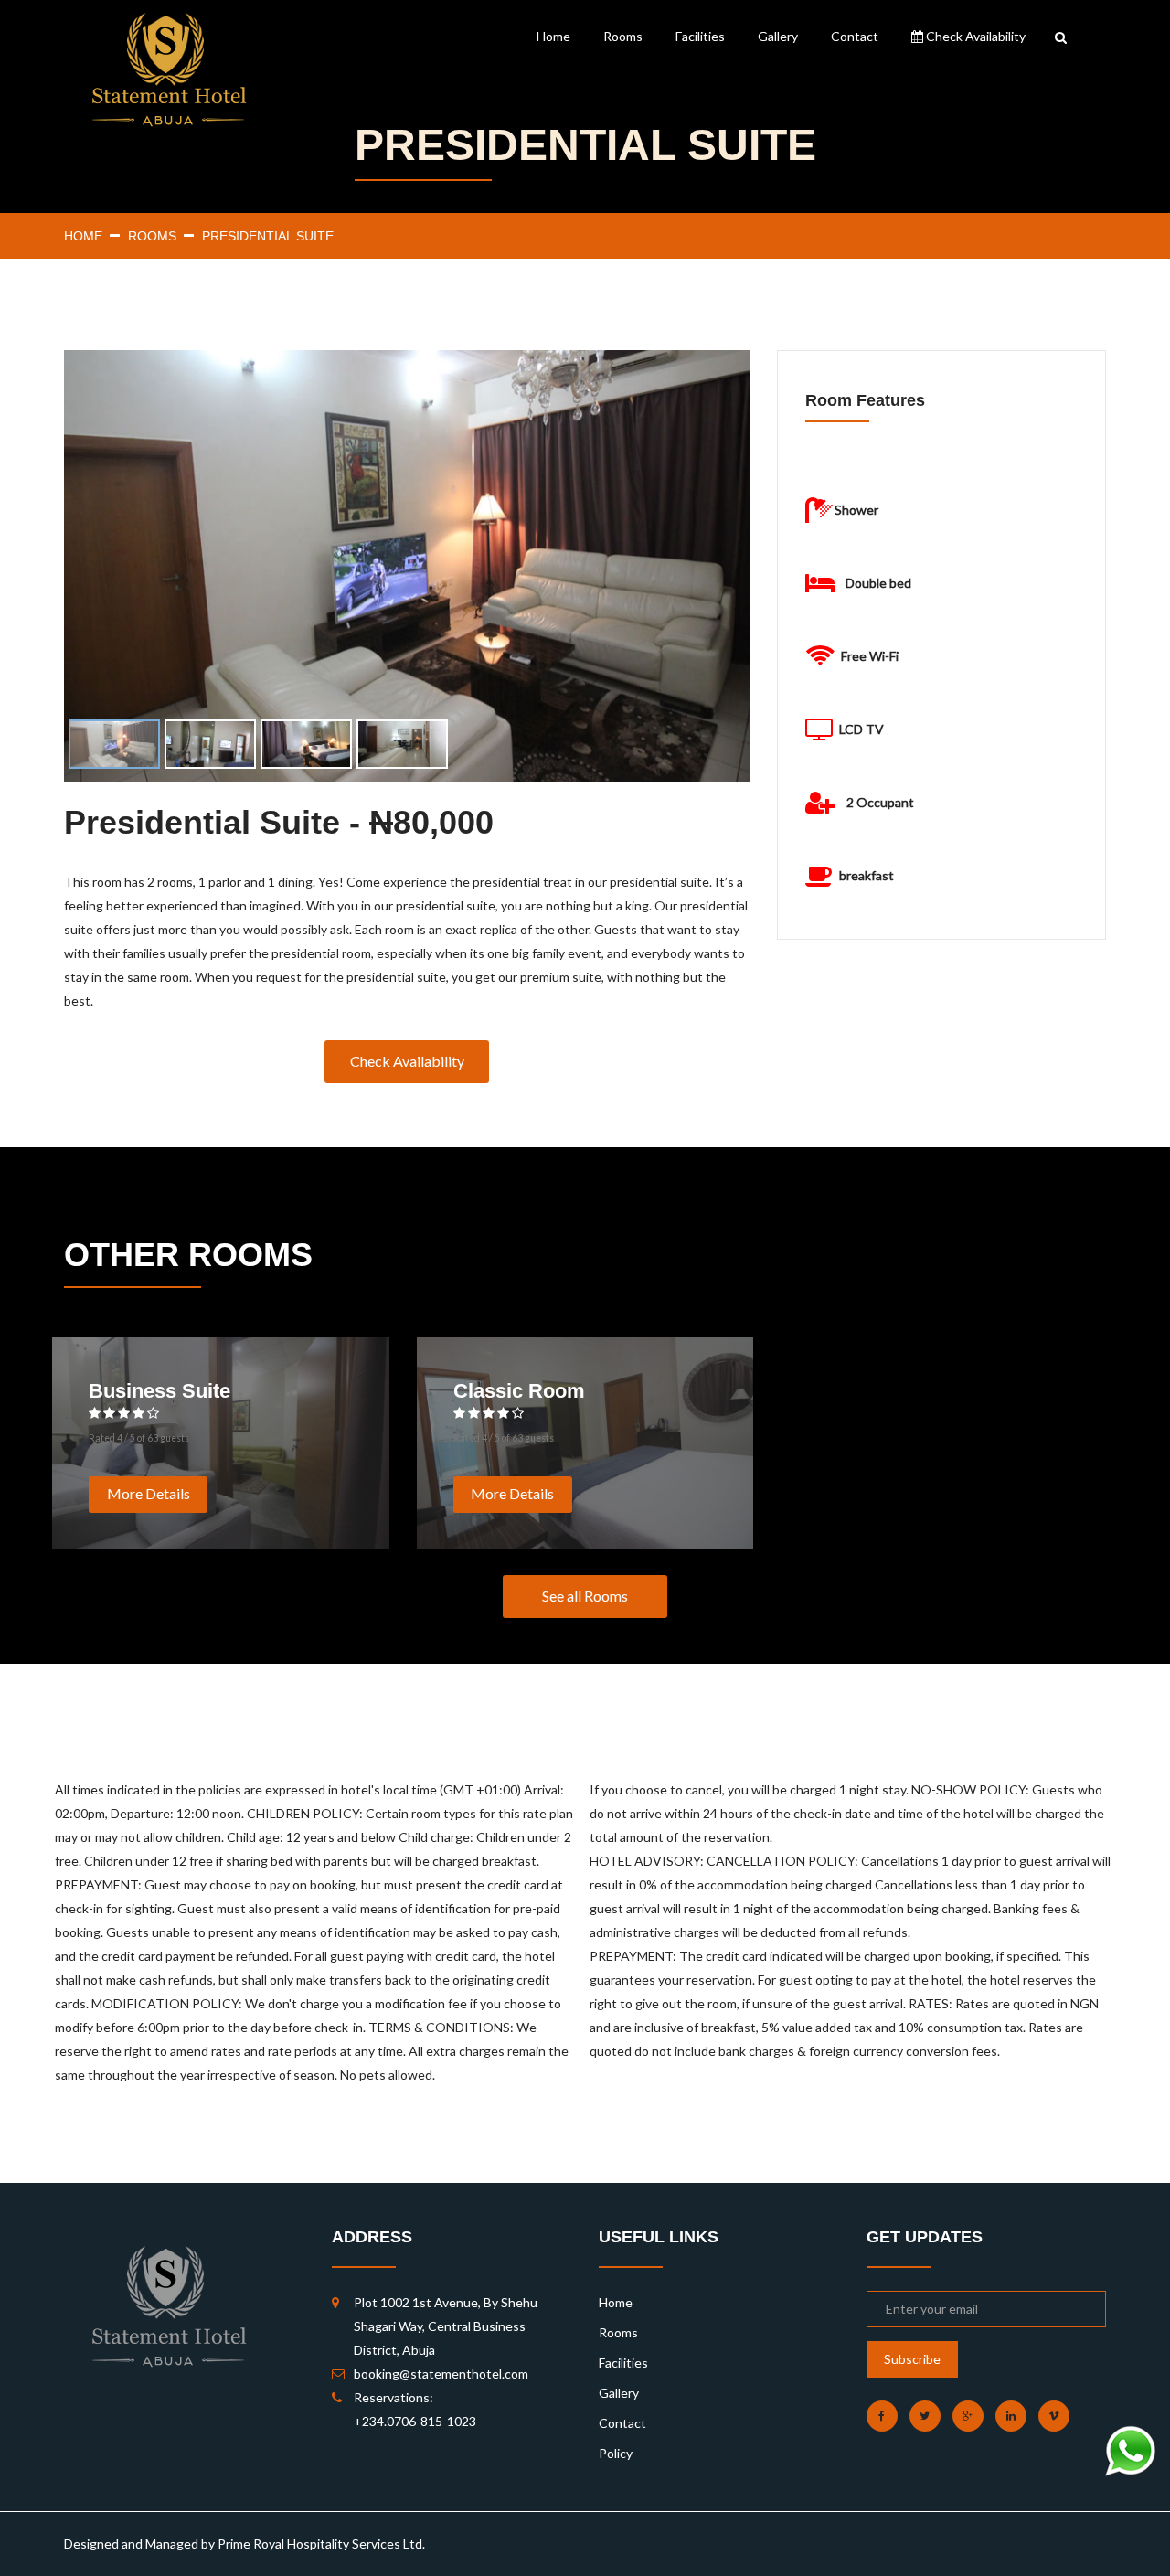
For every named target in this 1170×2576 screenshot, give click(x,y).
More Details (149, 1493)
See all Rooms (585, 1596)
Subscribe (912, 2359)
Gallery (778, 36)
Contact (855, 36)
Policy (616, 2453)
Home (553, 36)
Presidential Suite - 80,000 (279, 823)
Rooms (623, 36)
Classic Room (519, 1391)
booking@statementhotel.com (441, 2374)
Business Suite (160, 1391)
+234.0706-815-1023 (415, 2421)
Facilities (700, 36)
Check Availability (974, 36)
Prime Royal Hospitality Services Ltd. (321, 2544)
